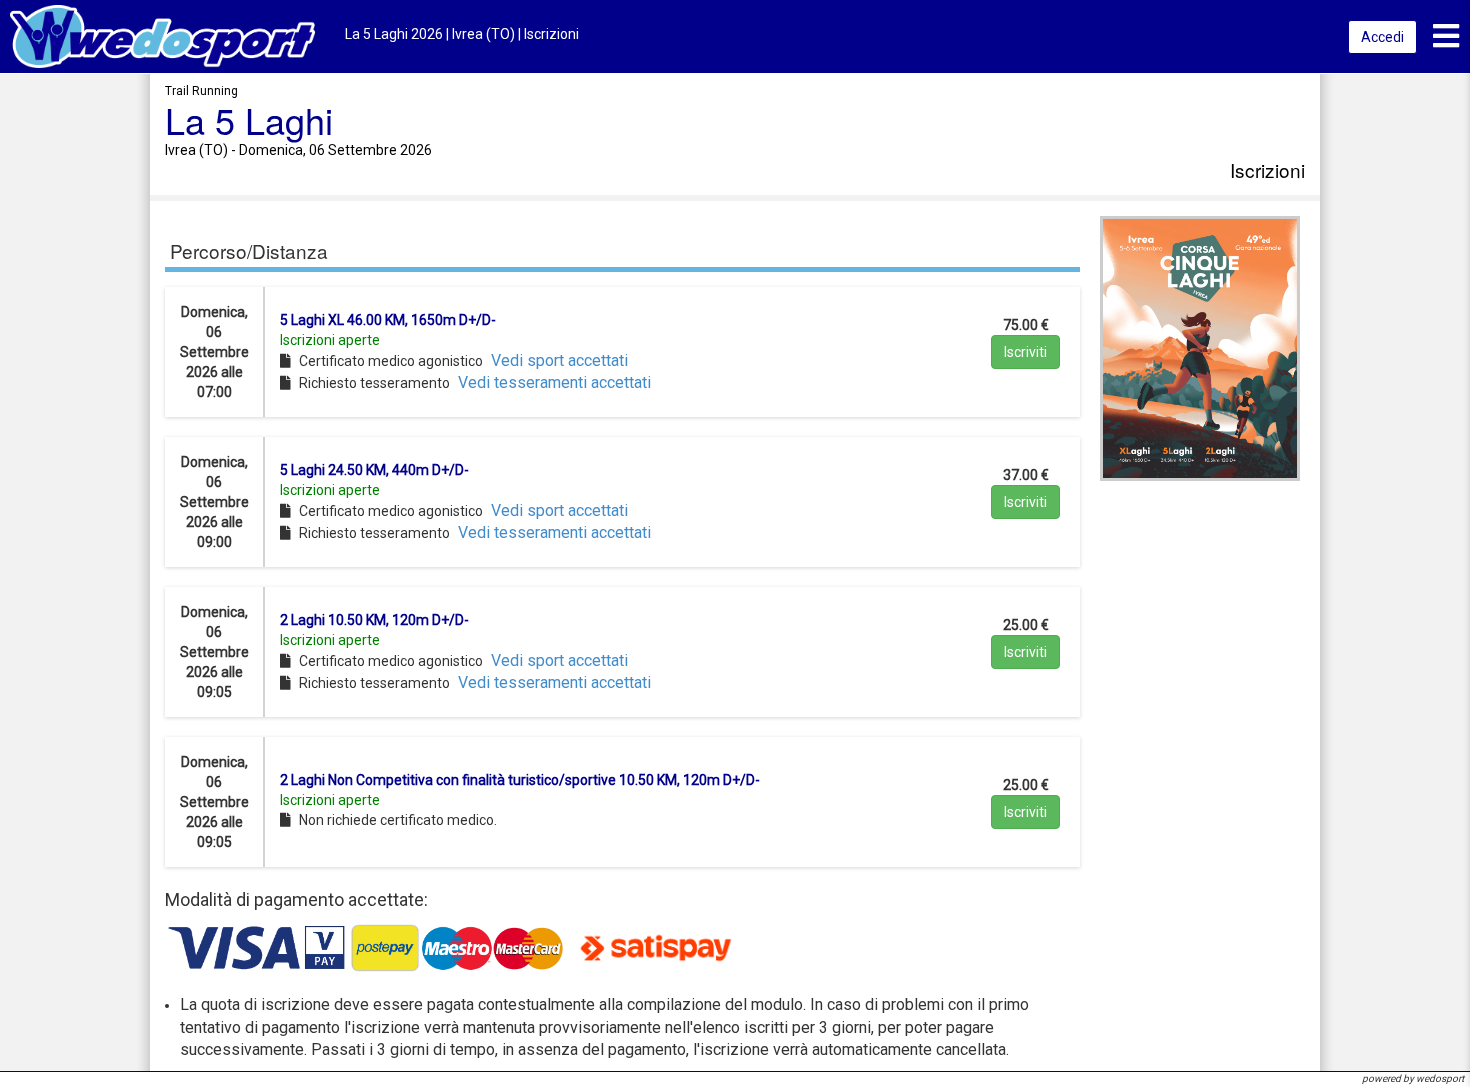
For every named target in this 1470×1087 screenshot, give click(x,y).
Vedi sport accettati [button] (559, 360)
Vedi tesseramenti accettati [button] (554, 382)
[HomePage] (162, 35)
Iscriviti (1025, 352)
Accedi (1382, 37)
